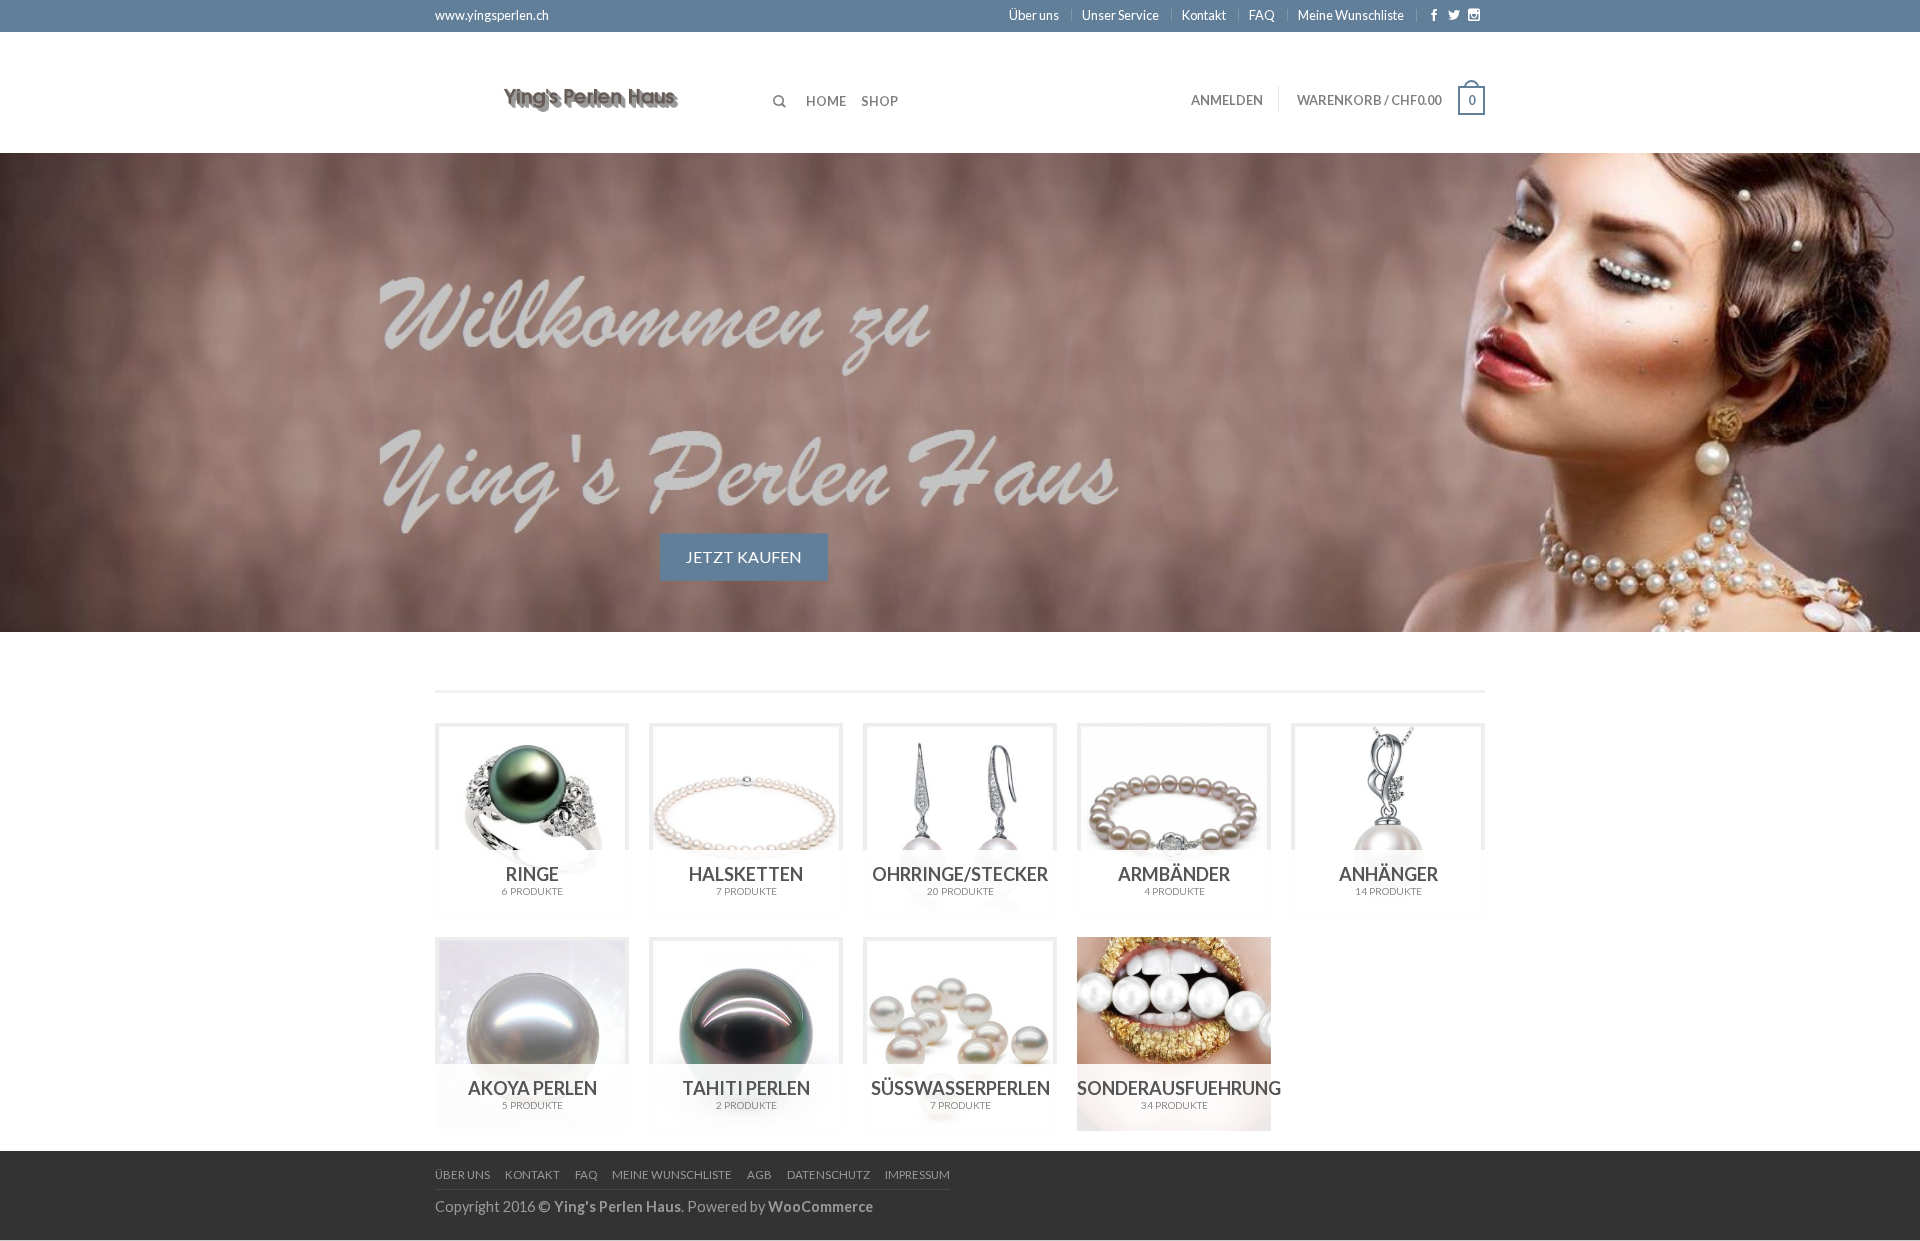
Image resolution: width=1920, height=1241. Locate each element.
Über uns (1034, 15)
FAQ (1262, 15)
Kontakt (1204, 15)
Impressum (917, 1174)
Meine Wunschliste (1351, 15)
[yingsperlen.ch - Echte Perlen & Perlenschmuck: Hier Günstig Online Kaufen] (589, 91)
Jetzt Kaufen (744, 556)
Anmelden (1227, 100)
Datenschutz (828, 1174)
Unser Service (1120, 15)
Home (826, 101)
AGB (759, 1174)
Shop (879, 101)
